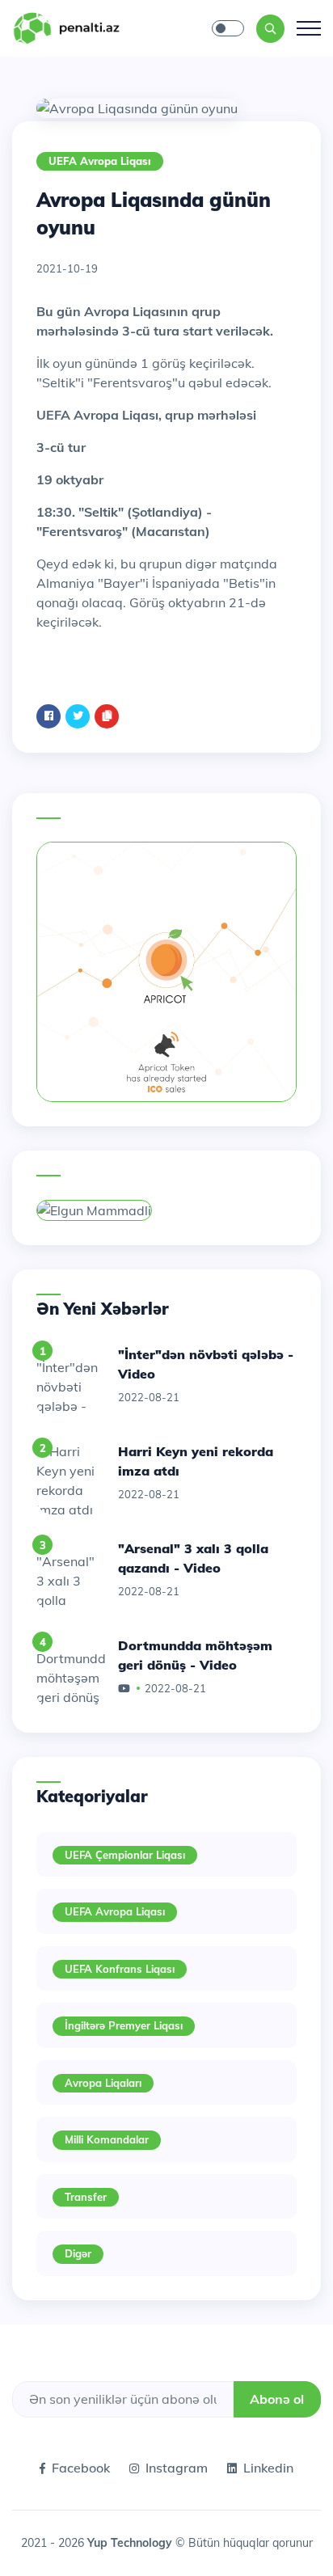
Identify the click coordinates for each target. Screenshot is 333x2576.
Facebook (81, 2468)
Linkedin (268, 2468)
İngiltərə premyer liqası (124, 2025)
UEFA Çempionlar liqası (125, 1855)
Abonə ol (277, 2399)
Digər (78, 2253)
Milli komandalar (107, 2139)
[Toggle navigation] (309, 28)
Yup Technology (131, 2543)
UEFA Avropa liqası (100, 161)
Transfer (86, 2197)
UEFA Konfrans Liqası (120, 1969)
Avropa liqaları (103, 2083)
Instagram (177, 2468)
